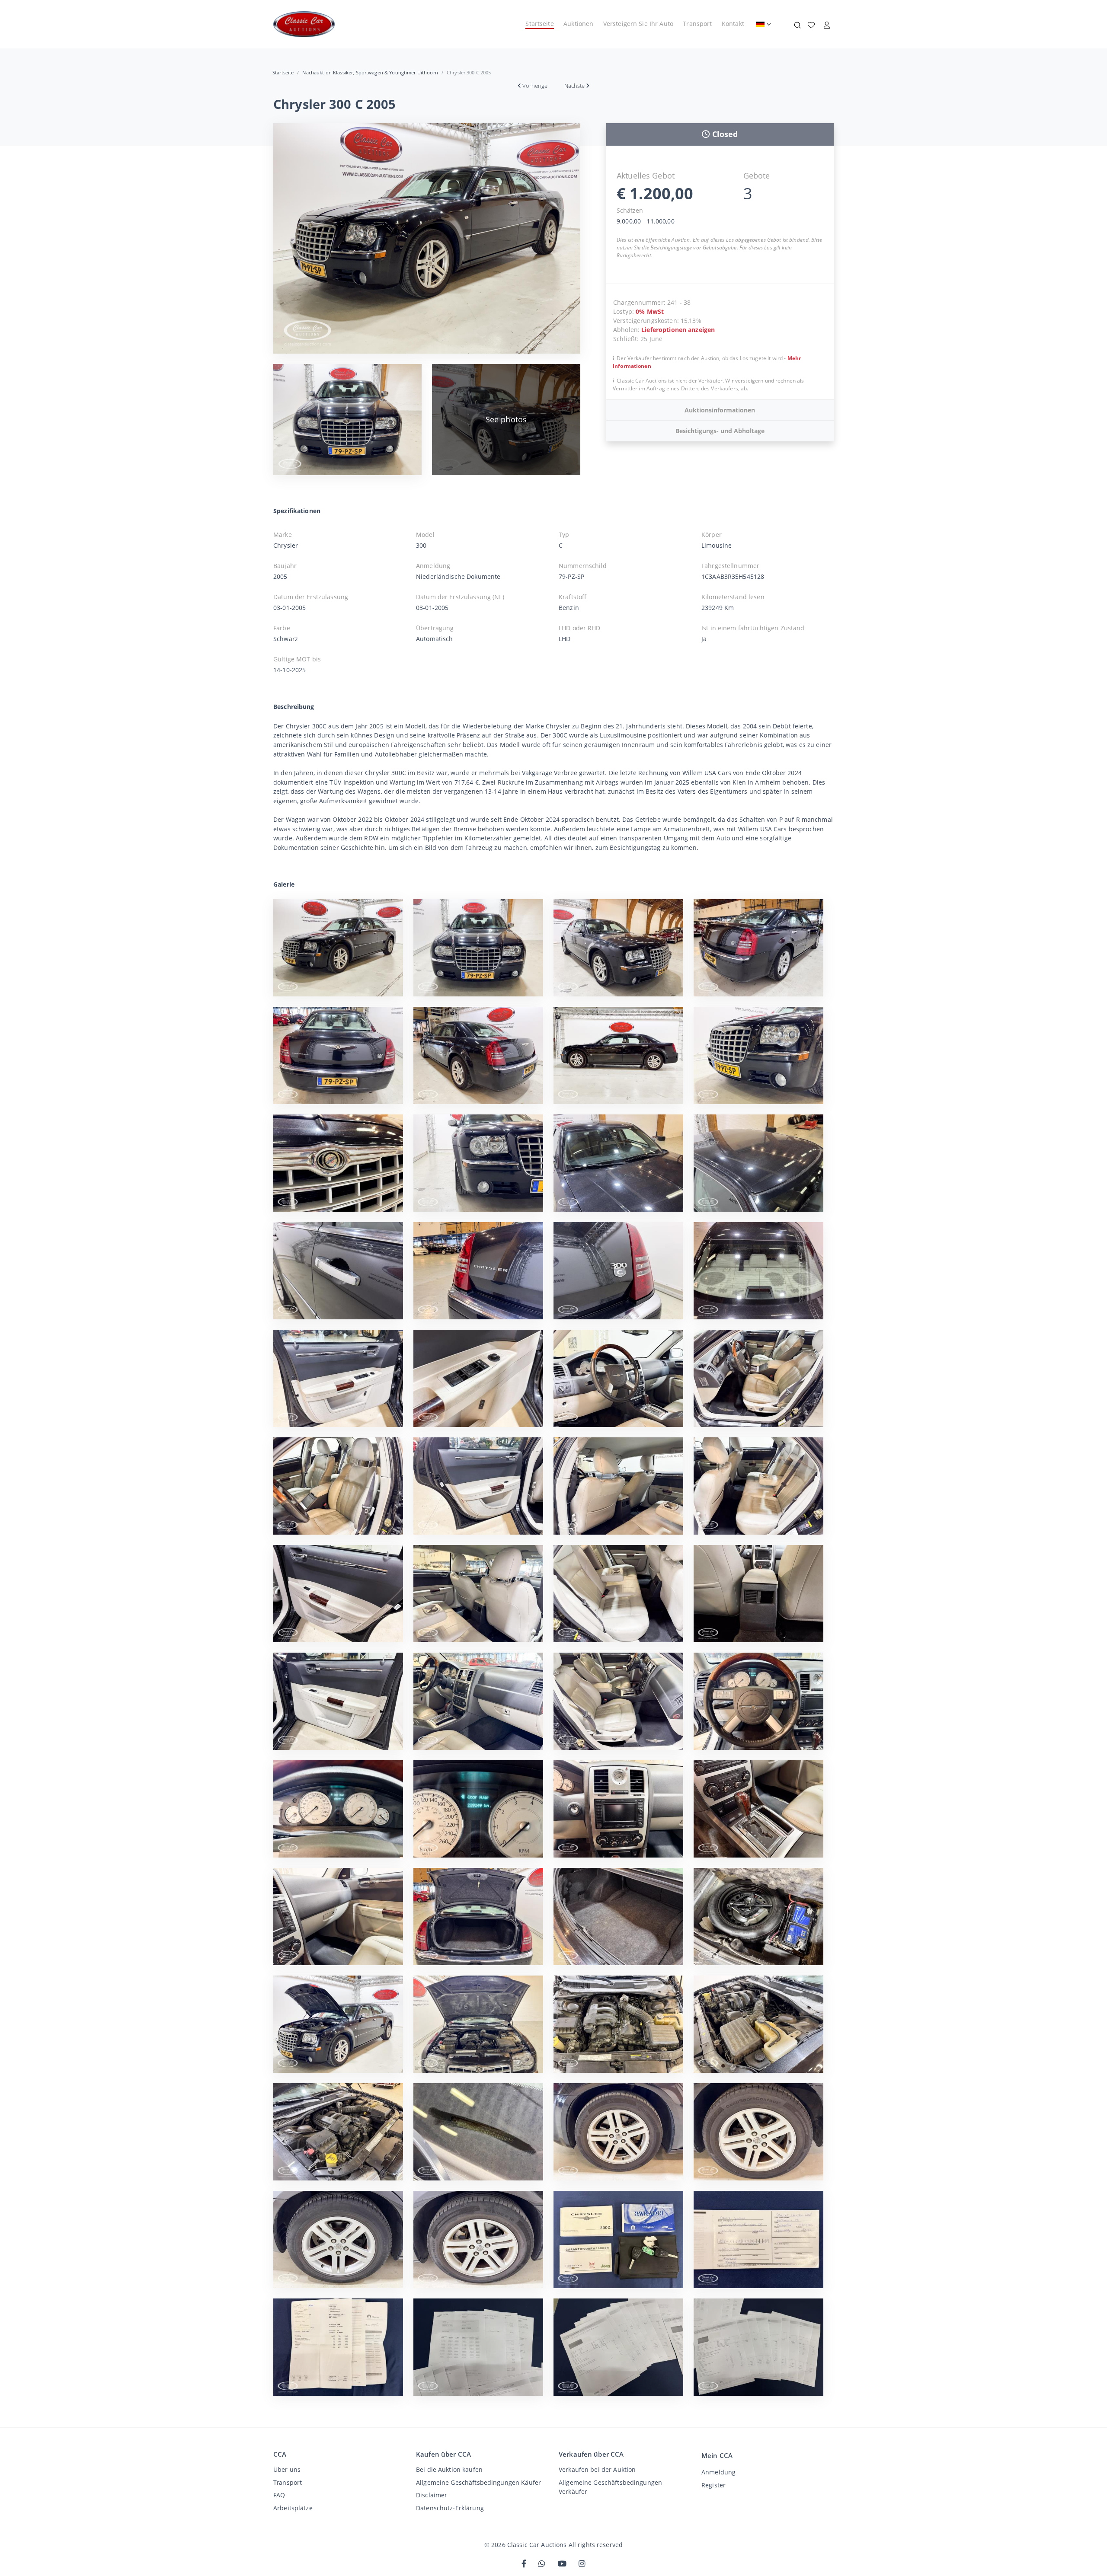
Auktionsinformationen (720, 410)
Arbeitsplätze (293, 2508)
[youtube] (562, 2564)
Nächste (574, 86)
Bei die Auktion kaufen (449, 2469)
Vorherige (535, 86)
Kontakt (733, 24)
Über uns (287, 2469)
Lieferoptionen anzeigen (678, 330)
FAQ (279, 2495)
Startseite (539, 24)
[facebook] (524, 2564)
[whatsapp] (542, 2564)
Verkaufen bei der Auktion (597, 2469)
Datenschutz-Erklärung (450, 2508)
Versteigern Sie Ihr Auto (638, 24)
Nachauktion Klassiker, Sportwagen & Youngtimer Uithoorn (370, 72)
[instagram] (582, 2564)
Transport (697, 24)
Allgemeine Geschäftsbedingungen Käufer (478, 2482)
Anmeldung (718, 2472)
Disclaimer (432, 2495)
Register (713, 2485)
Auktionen (578, 24)
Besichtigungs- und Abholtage (720, 431)
